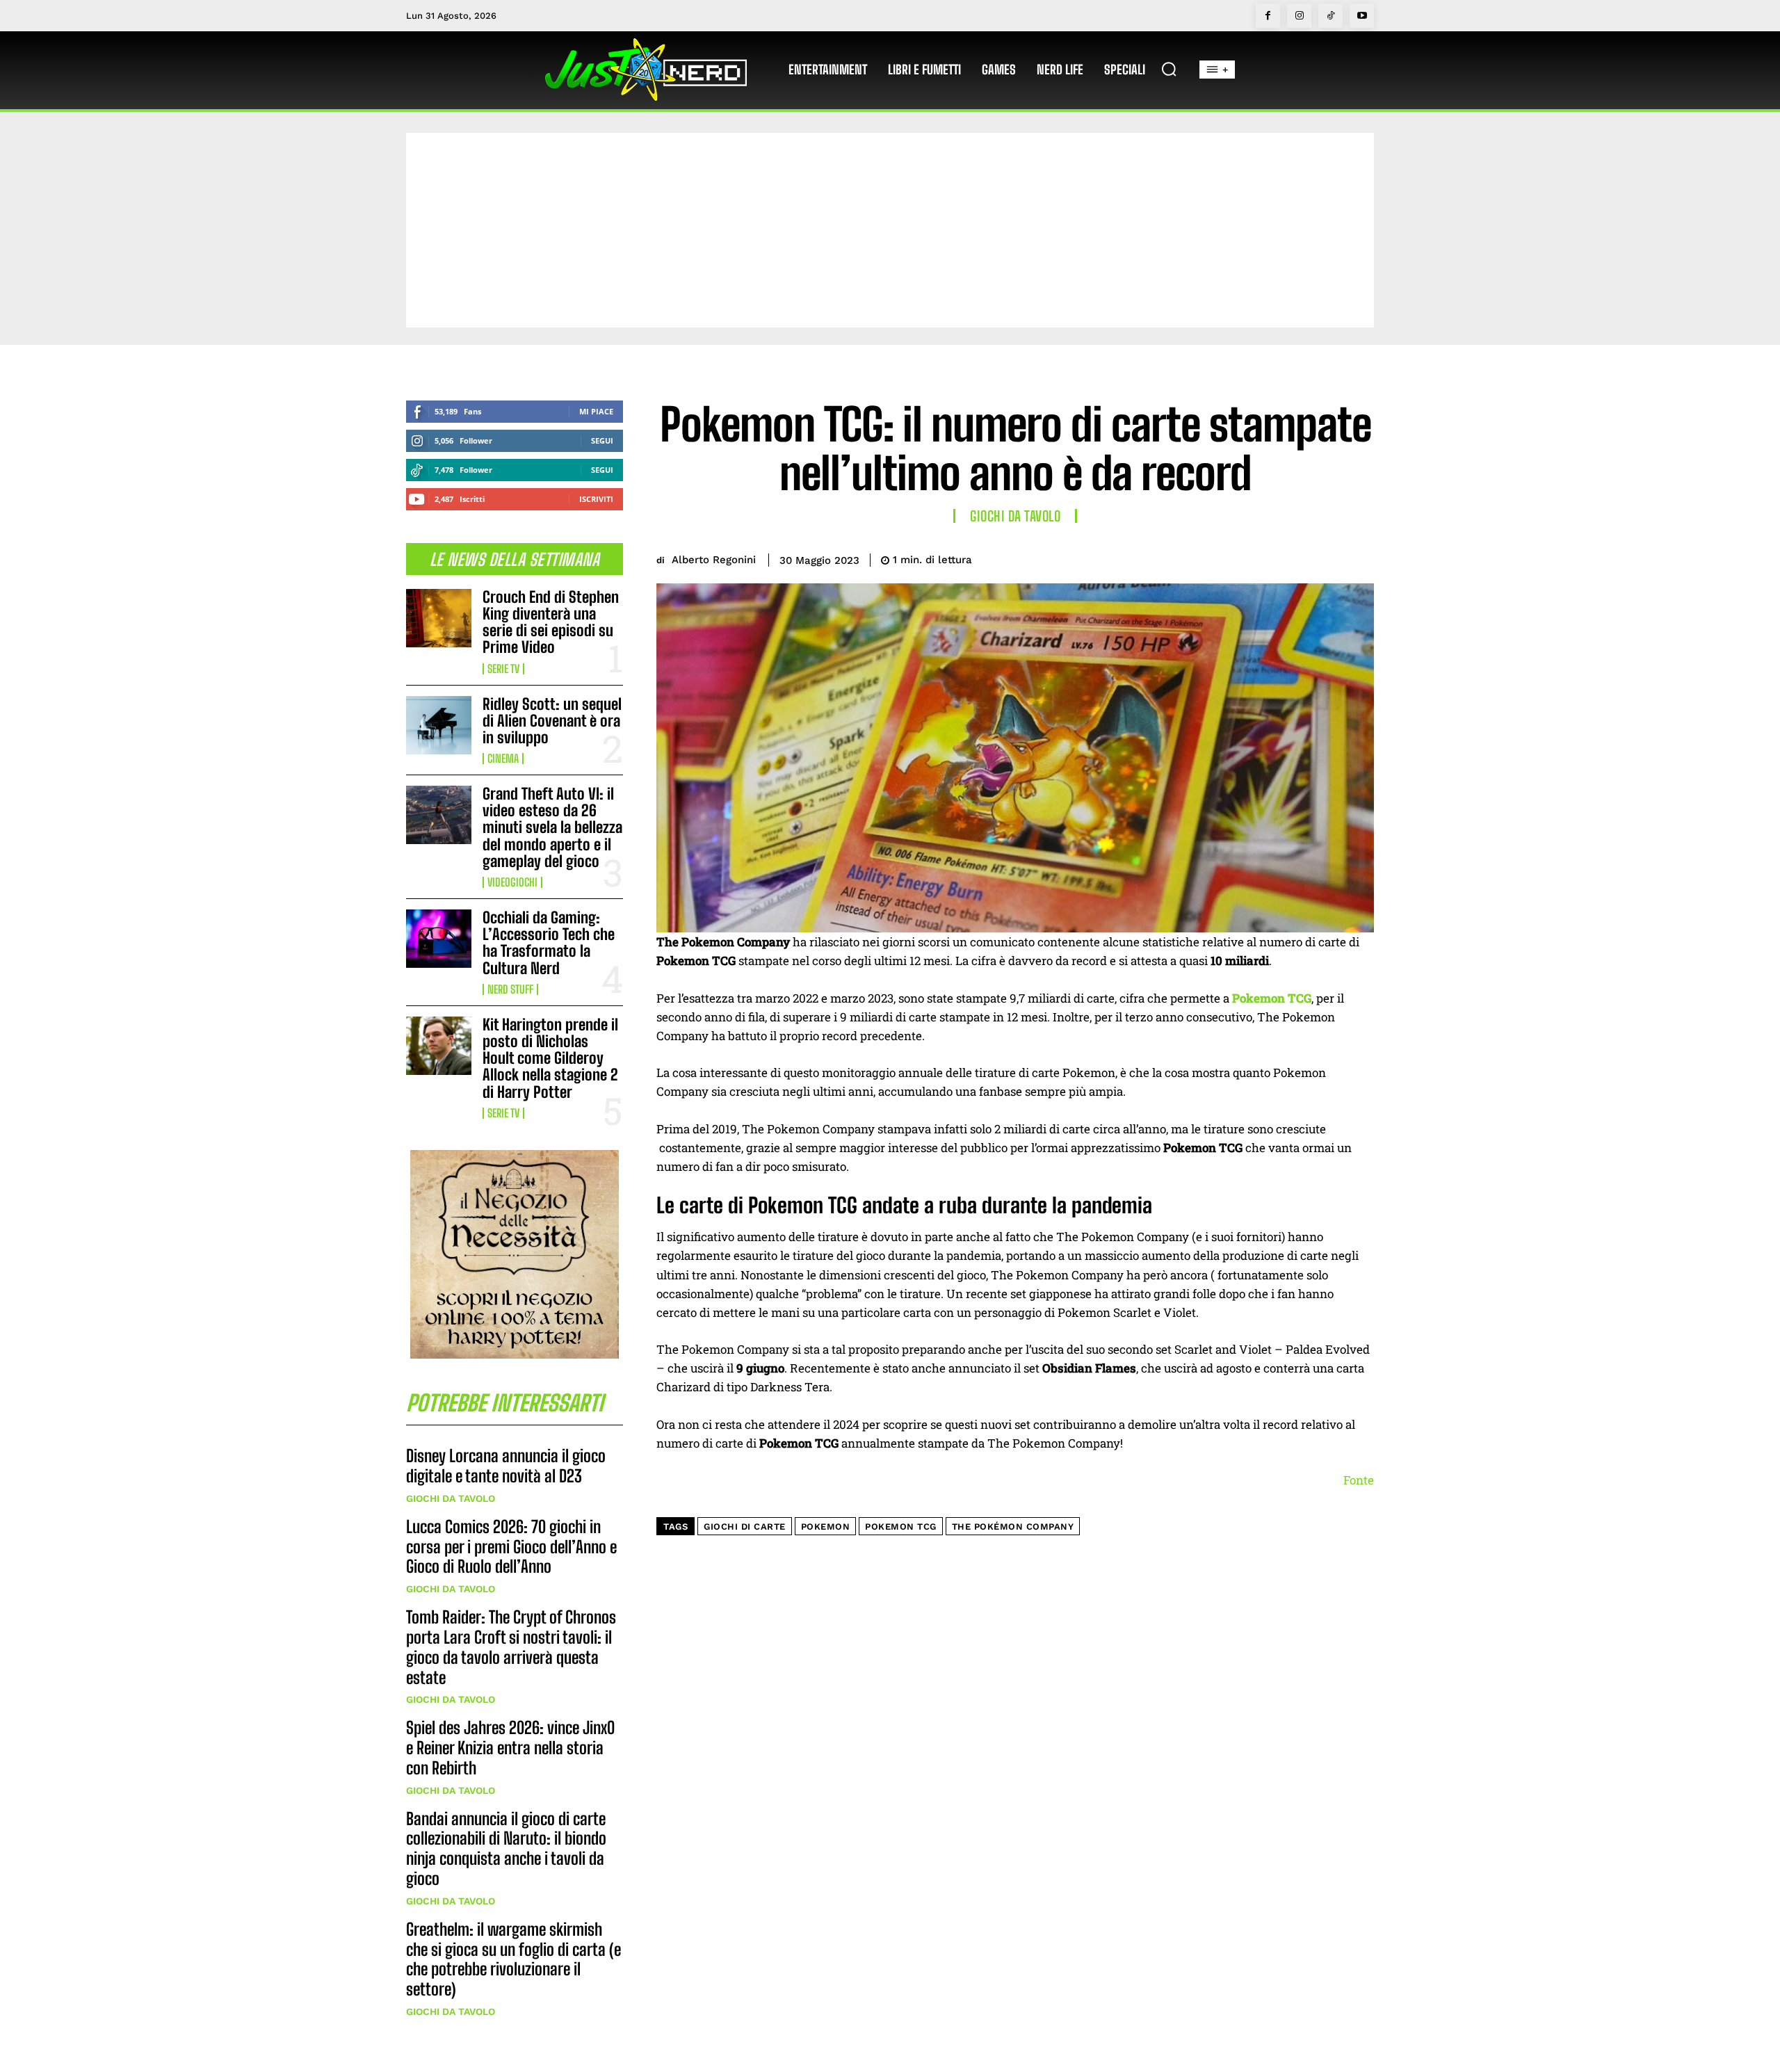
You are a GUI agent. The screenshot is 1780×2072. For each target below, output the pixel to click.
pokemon (826, 1527)
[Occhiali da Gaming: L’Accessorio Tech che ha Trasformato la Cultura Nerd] (439, 939)
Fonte (1359, 1480)
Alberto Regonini (714, 560)
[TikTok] (1330, 16)
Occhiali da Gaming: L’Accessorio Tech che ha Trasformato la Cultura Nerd (549, 943)
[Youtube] (1362, 16)
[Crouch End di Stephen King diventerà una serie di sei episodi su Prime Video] (439, 618)
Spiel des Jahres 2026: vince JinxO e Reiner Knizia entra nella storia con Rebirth (510, 1748)
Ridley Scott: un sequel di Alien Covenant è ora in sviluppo (552, 721)
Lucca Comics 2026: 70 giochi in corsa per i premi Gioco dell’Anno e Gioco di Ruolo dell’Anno (511, 1547)
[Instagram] (1299, 16)
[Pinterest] (1295, 558)
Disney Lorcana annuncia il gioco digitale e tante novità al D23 (506, 1466)
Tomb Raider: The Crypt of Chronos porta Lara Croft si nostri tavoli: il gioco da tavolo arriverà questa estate (511, 1647)
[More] (1359, 558)
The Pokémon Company (1013, 1527)
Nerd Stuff (510, 989)
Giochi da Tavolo (451, 1498)
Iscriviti (596, 499)
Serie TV (503, 669)
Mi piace (596, 411)
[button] (1169, 69)
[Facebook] (1268, 16)
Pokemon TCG (901, 1527)
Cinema (503, 759)
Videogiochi (512, 882)
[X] (1263, 558)
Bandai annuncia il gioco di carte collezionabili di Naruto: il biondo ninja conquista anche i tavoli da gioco (506, 1848)
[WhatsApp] (1327, 558)
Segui (602, 440)
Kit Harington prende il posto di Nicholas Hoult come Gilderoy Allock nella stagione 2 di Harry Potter (550, 1058)
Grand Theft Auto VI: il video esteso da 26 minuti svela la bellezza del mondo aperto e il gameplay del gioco (552, 827)
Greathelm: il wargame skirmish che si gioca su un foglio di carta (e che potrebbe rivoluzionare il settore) (513, 1959)
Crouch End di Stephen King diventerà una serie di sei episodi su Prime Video (551, 622)
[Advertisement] (890, 230)
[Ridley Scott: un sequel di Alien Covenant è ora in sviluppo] (439, 725)
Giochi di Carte (745, 1527)
